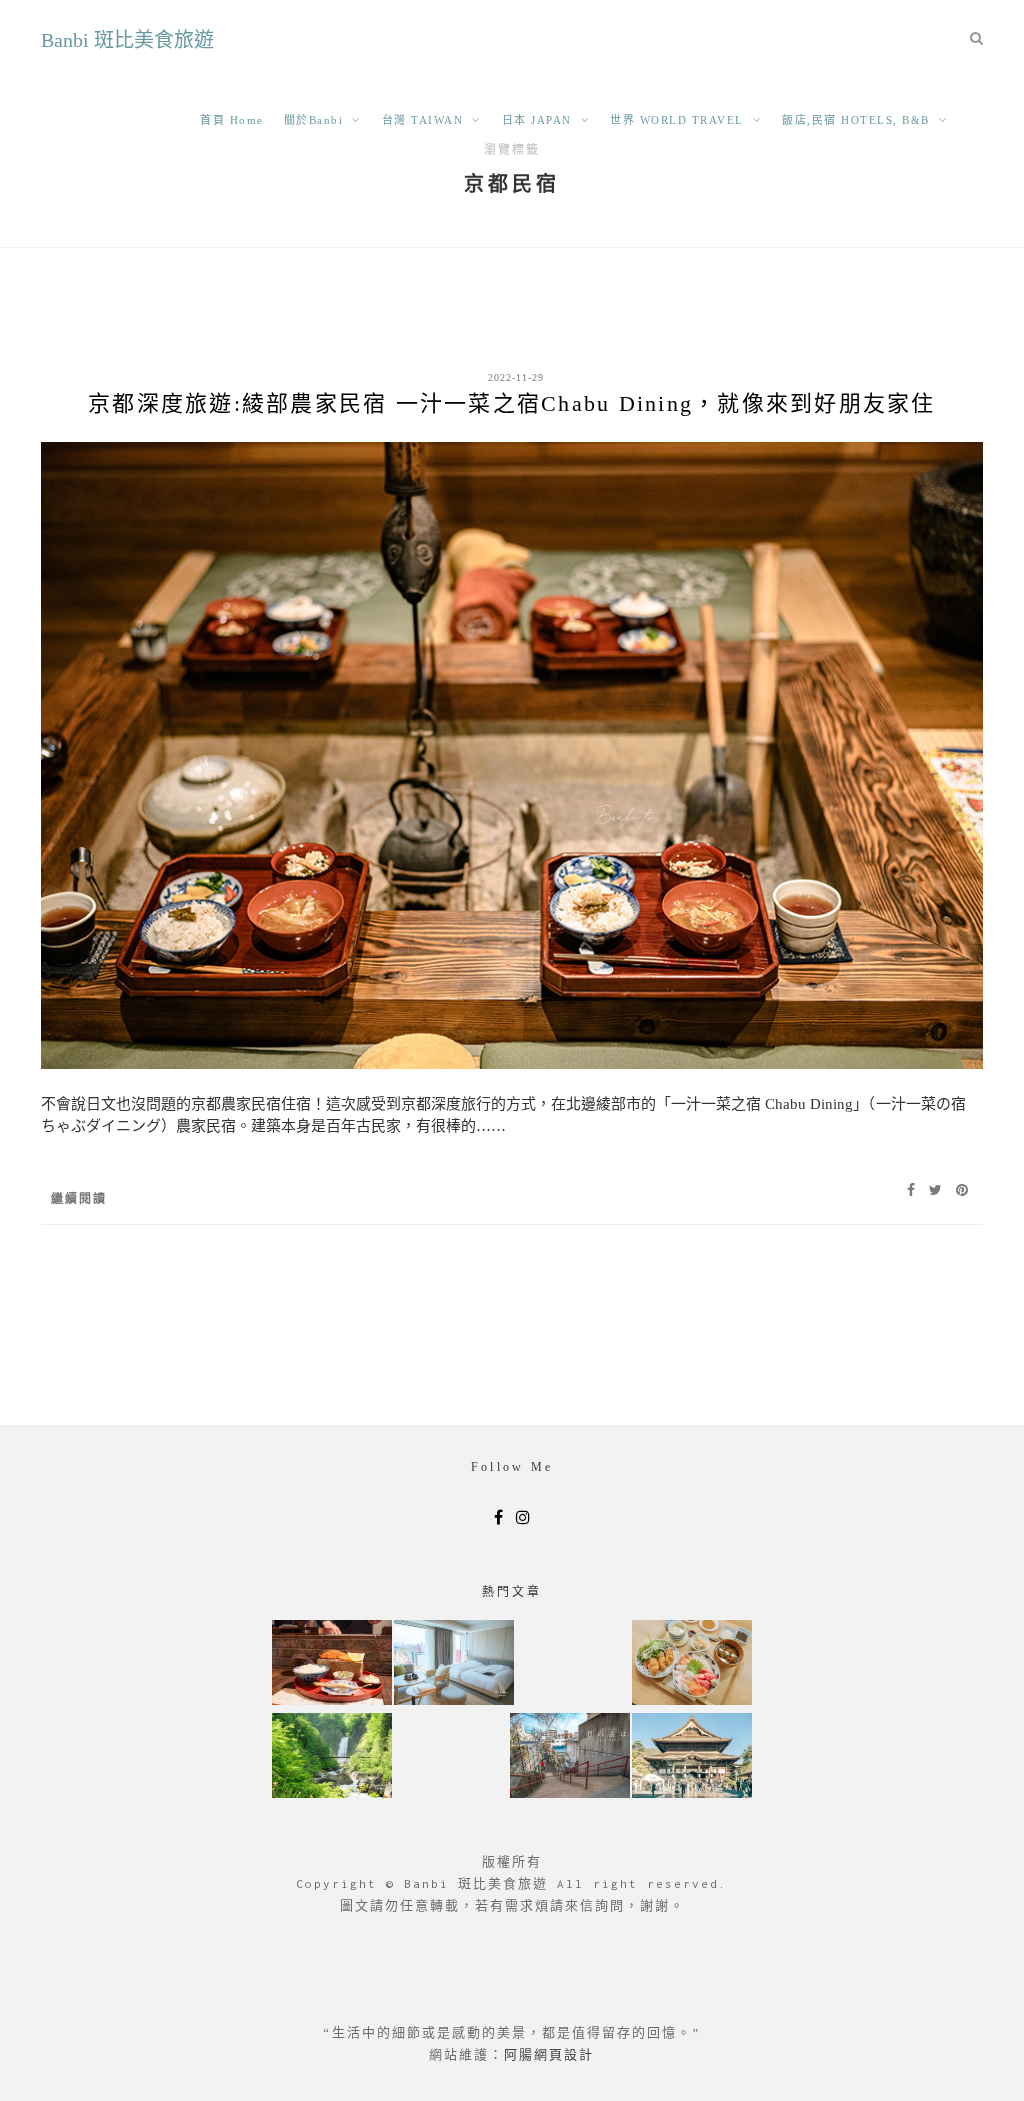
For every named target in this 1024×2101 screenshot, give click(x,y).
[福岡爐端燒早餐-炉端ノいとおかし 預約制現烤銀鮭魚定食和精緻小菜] (332, 1664)
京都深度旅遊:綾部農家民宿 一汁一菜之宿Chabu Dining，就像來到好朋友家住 (512, 403)
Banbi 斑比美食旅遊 (127, 40)
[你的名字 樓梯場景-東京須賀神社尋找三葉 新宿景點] (570, 1757)
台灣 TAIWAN (423, 120)
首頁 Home (232, 120)
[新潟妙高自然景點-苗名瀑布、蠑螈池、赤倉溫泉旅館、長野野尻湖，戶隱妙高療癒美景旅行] (332, 1757)
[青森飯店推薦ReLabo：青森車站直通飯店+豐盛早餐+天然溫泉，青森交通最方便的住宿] (454, 1664)
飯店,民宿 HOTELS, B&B (856, 120)
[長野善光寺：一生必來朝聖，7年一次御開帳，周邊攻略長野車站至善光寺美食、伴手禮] (692, 1757)
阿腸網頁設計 (549, 2054)
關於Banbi (314, 120)
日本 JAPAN (537, 120)
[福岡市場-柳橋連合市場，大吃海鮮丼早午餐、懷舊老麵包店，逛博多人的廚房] (692, 1664)
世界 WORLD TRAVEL (677, 120)
